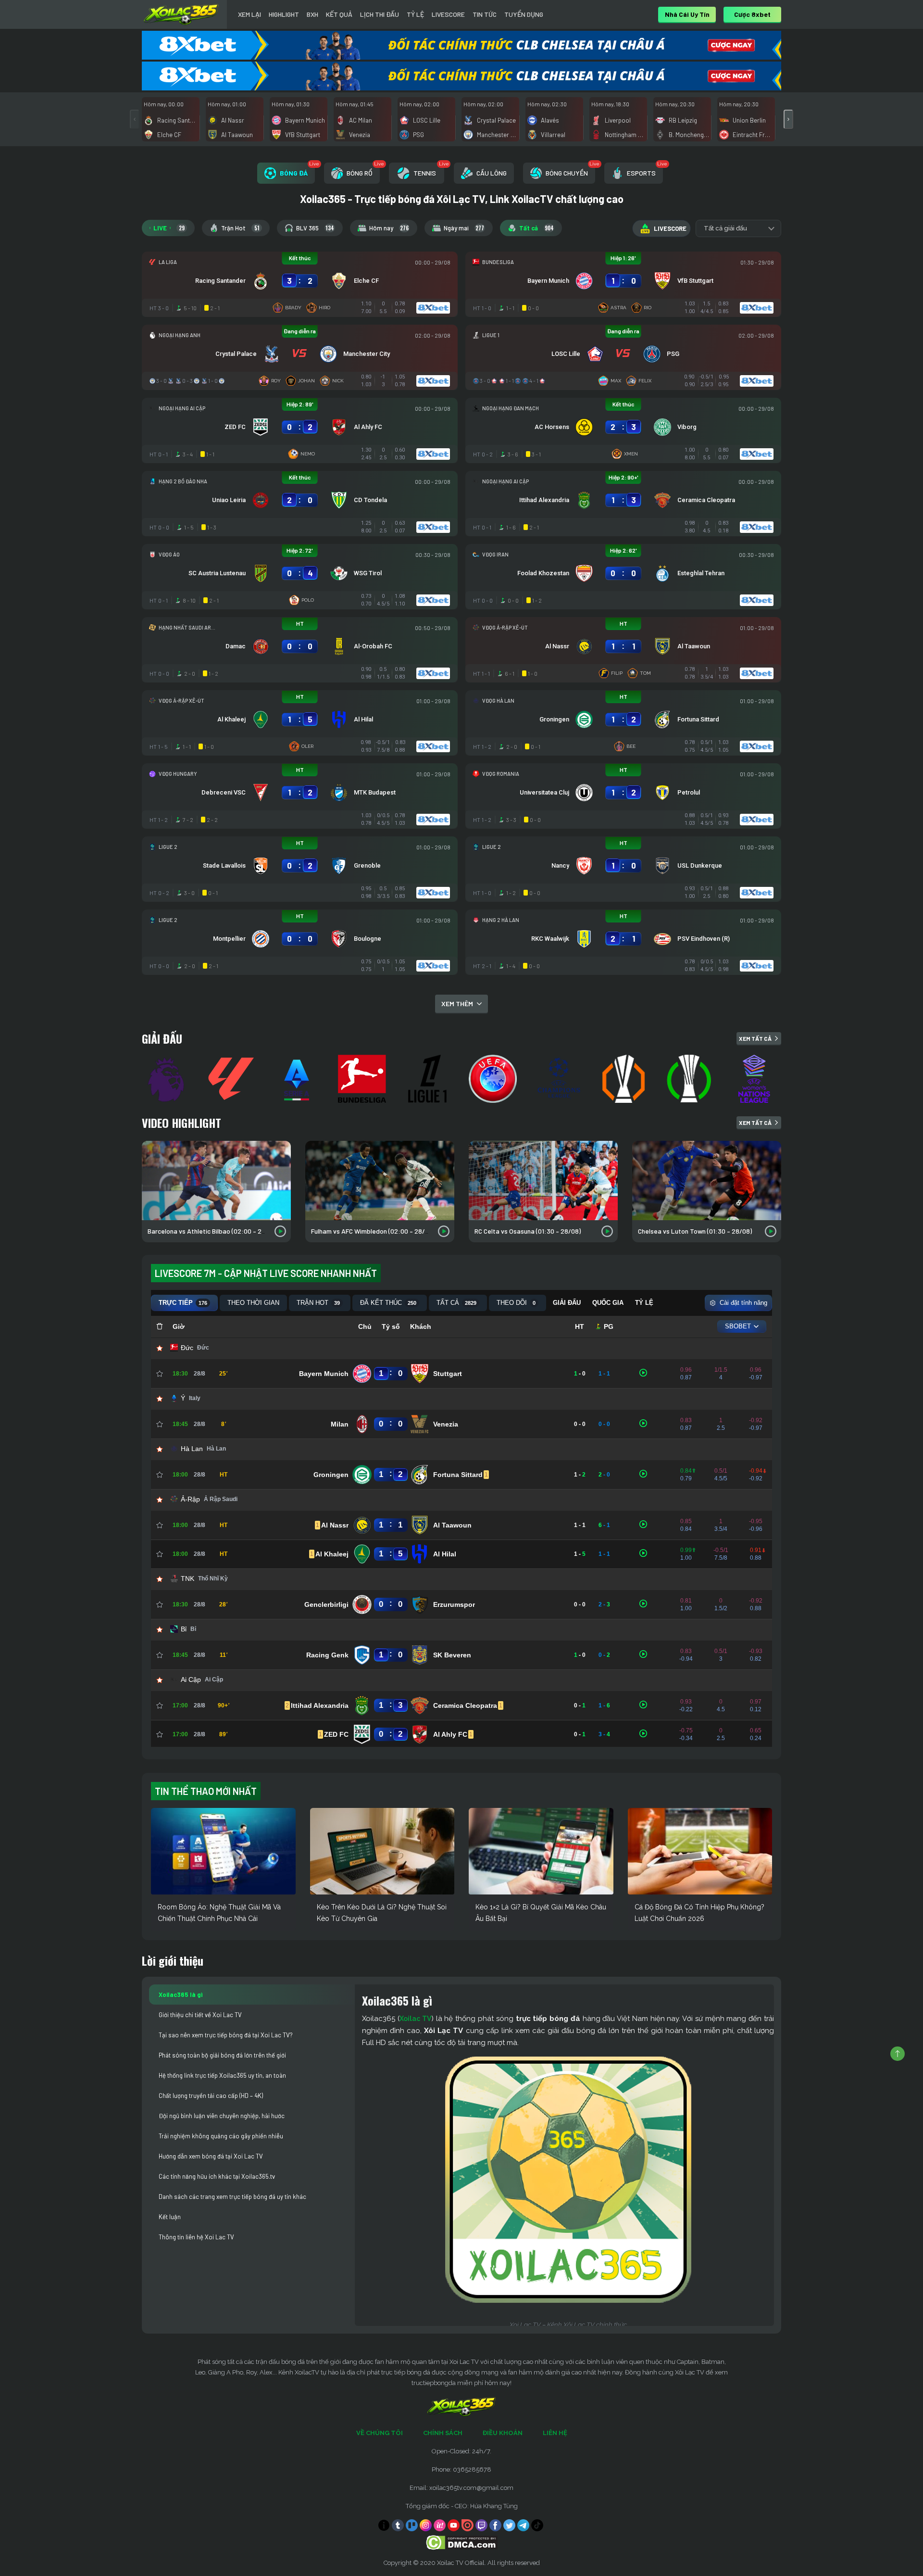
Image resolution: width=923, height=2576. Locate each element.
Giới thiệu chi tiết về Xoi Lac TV (200, 2015)
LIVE (169, 228)
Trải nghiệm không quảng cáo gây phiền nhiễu (221, 2136)
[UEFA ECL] (690, 1079)
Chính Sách (443, 2433)
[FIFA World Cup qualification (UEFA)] (494, 1079)
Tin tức (485, 14)
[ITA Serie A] (298, 1079)
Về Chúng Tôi (380, 2433)
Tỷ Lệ (415, 14)
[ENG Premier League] (167, 1079)
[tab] (286, 173)
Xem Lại (249, 14)
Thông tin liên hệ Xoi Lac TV (196, 2237)
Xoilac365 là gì (181, 1995)
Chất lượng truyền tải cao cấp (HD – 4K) (211, 2096)
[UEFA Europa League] (625, 1079)
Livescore (448, 14)
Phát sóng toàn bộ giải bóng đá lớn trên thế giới (222, 2055)
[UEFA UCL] (560, 1079)
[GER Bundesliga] (363, 1079)
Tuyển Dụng (524, 14)
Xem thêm (457, 1004)
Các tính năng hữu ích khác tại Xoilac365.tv (217, 2176)
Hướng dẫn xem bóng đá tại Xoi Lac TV (211, 2156)
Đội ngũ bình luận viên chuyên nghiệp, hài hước (222, 2116)
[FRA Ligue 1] (429, 1079)
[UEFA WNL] (756, 1079)
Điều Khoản (503, 2433)
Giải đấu (162, 1038)
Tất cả (536, 228)
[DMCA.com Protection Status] (462, 2542)
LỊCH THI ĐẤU (380, 14)
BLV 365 (315, 228)
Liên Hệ (555, 2433)
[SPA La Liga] (233, 1079)
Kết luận (170, 2217)
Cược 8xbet (752, 14)
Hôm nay (389, 228)
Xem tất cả (755, 1038)
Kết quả (339, 14)
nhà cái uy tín (687, 14)
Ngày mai (464, 228)
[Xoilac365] (181, 14)
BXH (312, 14)
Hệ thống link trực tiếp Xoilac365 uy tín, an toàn (222, 2075)
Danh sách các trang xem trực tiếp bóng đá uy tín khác (232, 2197)
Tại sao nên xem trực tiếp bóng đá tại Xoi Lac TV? (226, 2035)
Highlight (284, 14)
